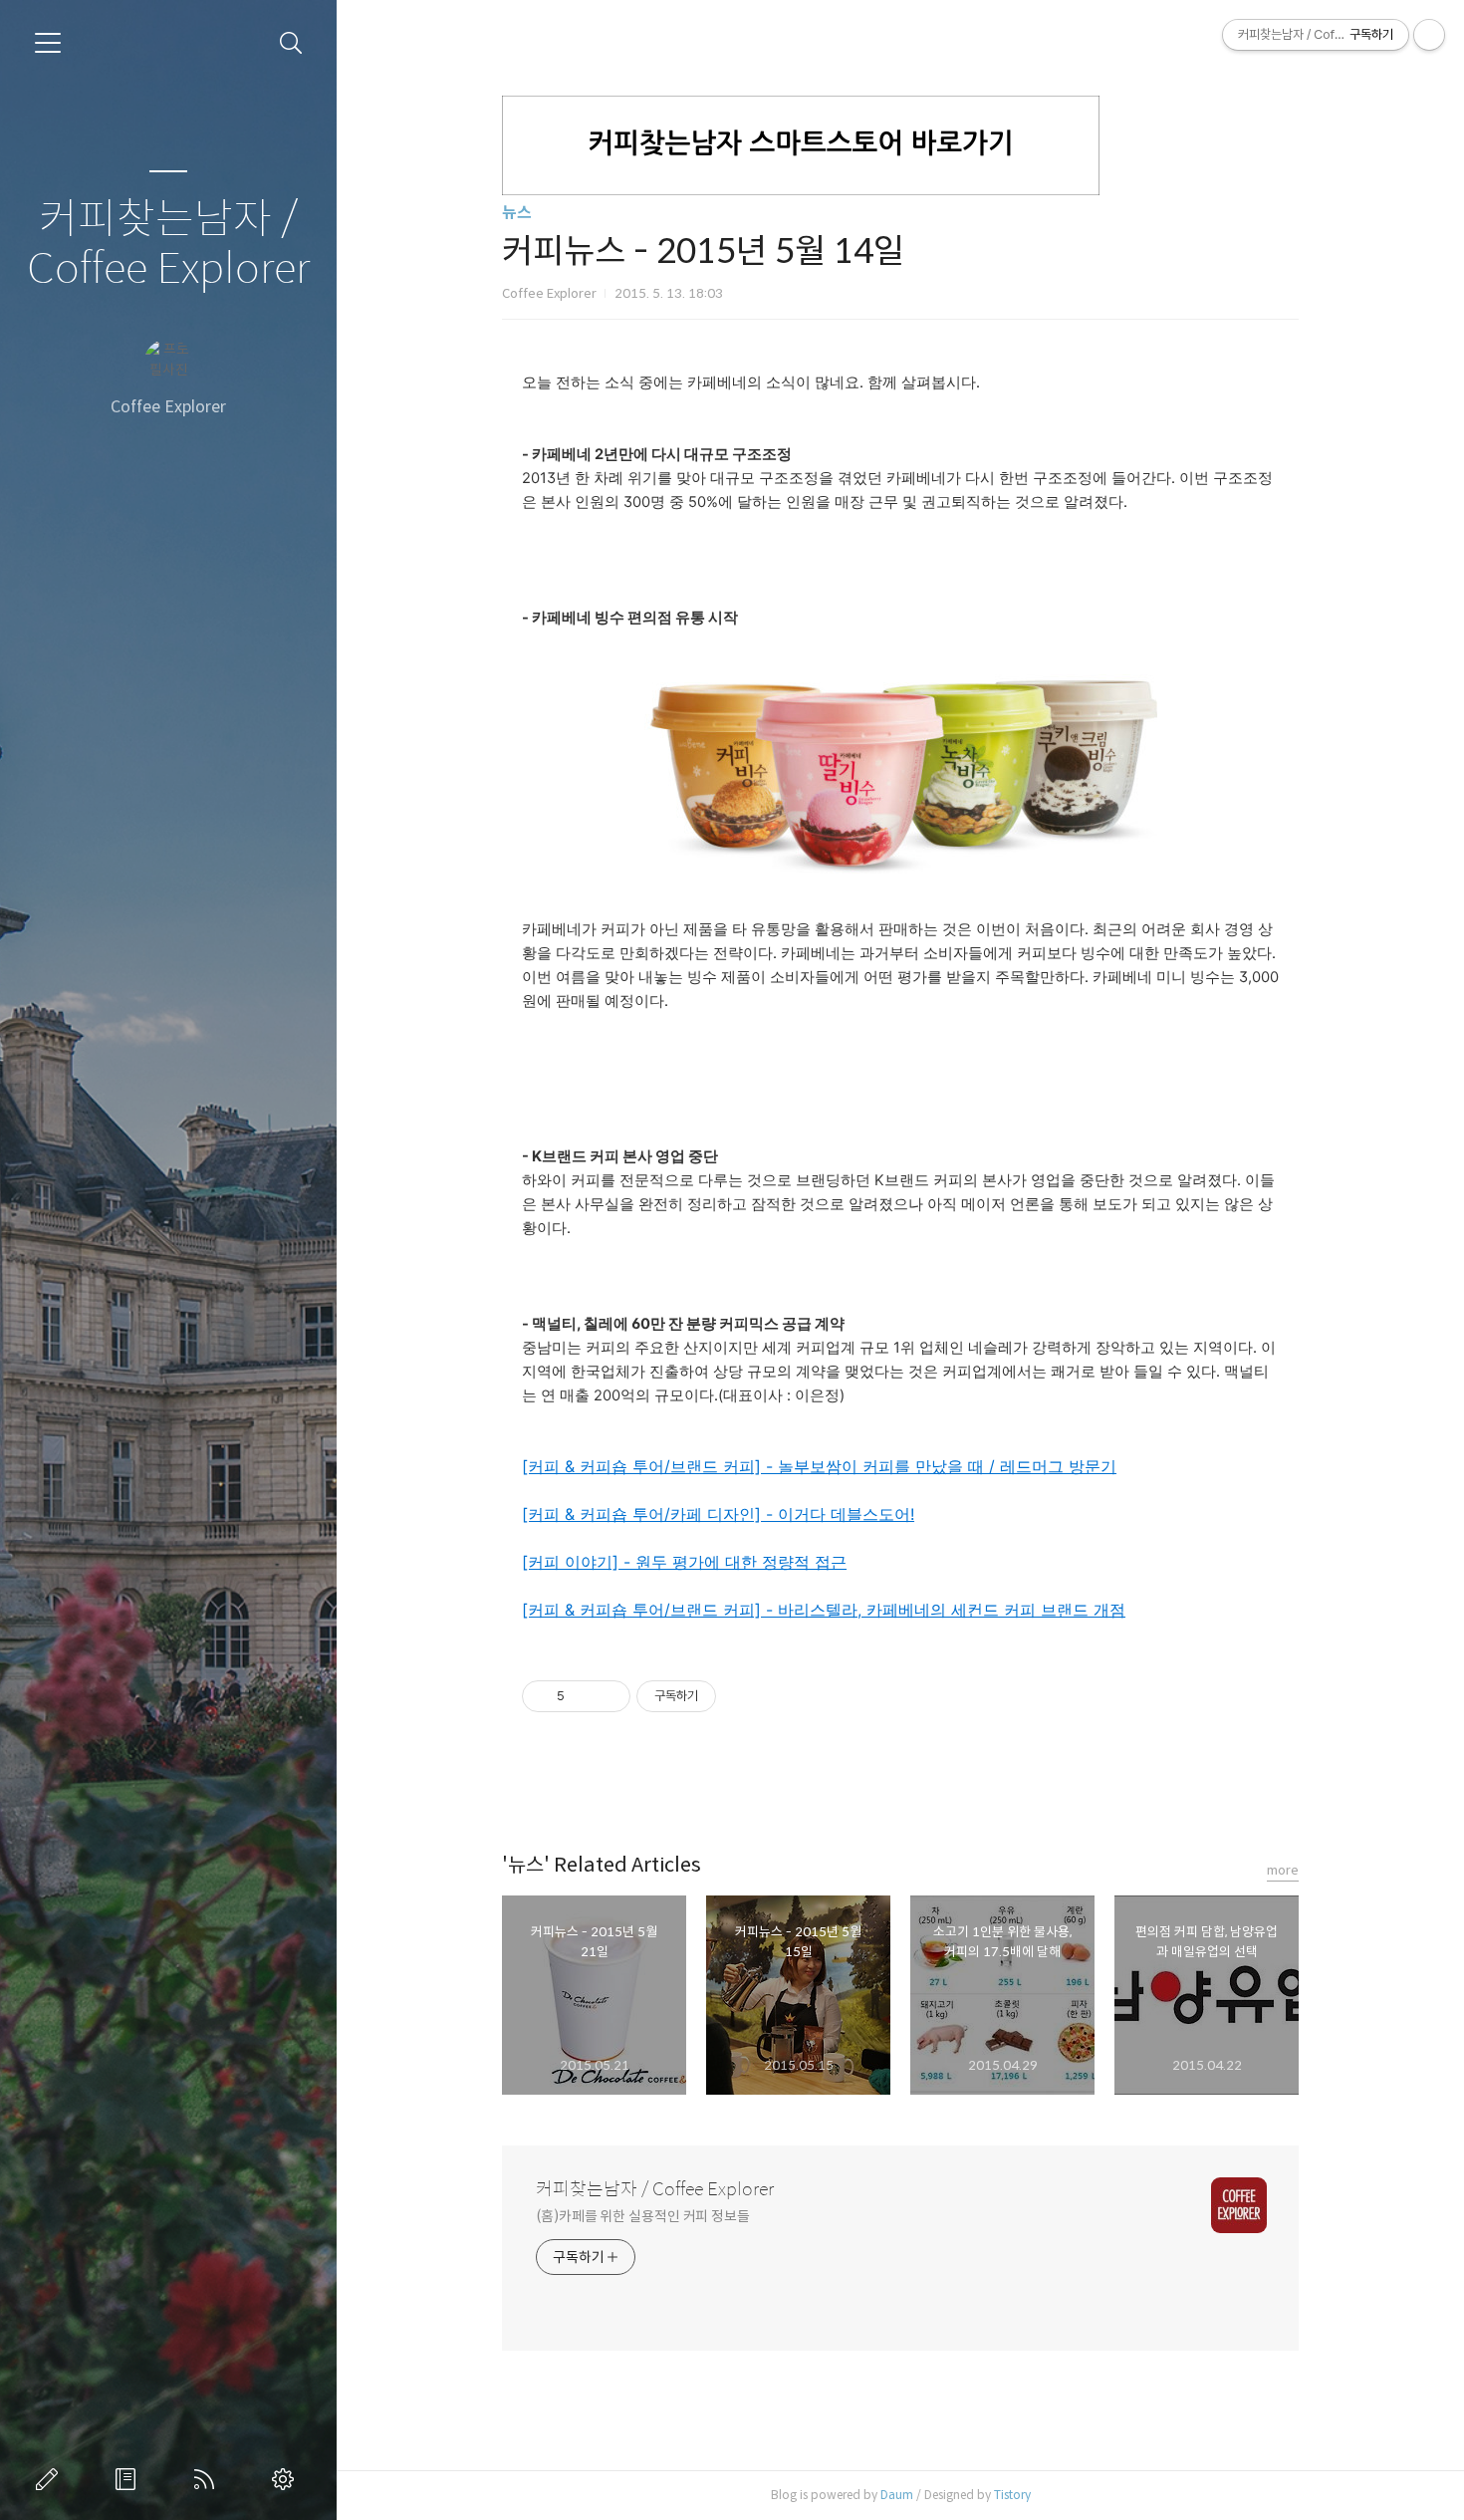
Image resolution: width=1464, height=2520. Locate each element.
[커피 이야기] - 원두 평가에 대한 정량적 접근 (684, 1562)
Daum (897, 2495)
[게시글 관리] (608, 1696)
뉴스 (517, 213)
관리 (287, 2479)
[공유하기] (583, 1696)
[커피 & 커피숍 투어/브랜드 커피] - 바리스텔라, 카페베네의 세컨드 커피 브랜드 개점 (824, 1610)
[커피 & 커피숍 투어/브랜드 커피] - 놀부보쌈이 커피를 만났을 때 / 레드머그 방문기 (819, 1466)
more (1283, 1870)
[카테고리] (48, 43)
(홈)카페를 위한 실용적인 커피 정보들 (643, 2216)
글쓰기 (51, 2479)
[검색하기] (291, 43)
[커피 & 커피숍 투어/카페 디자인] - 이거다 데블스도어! (718, 1514)
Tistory (1012, 2495)
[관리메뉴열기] (1429, 35)
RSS (208, 2479)
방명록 (129, 2479)
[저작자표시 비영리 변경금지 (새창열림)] (743, 1696)
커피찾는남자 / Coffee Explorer (168, 245)
